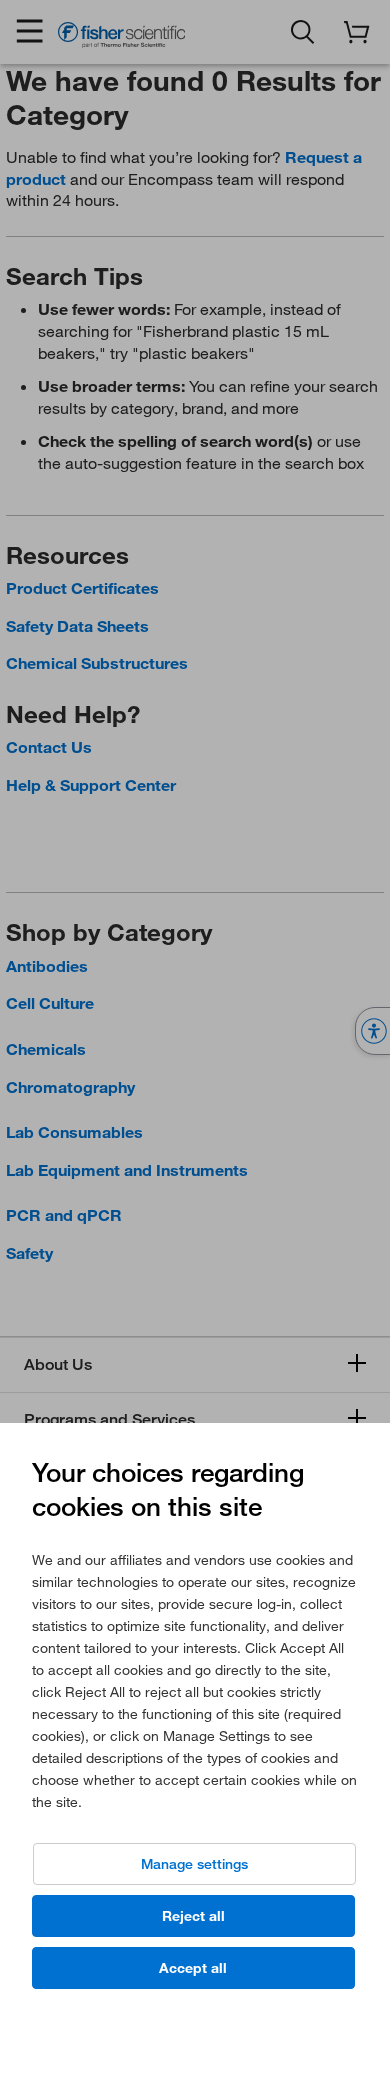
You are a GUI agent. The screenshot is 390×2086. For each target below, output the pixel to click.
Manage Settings (194, 1864)
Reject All (193, 1916)
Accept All (193, 1968)
